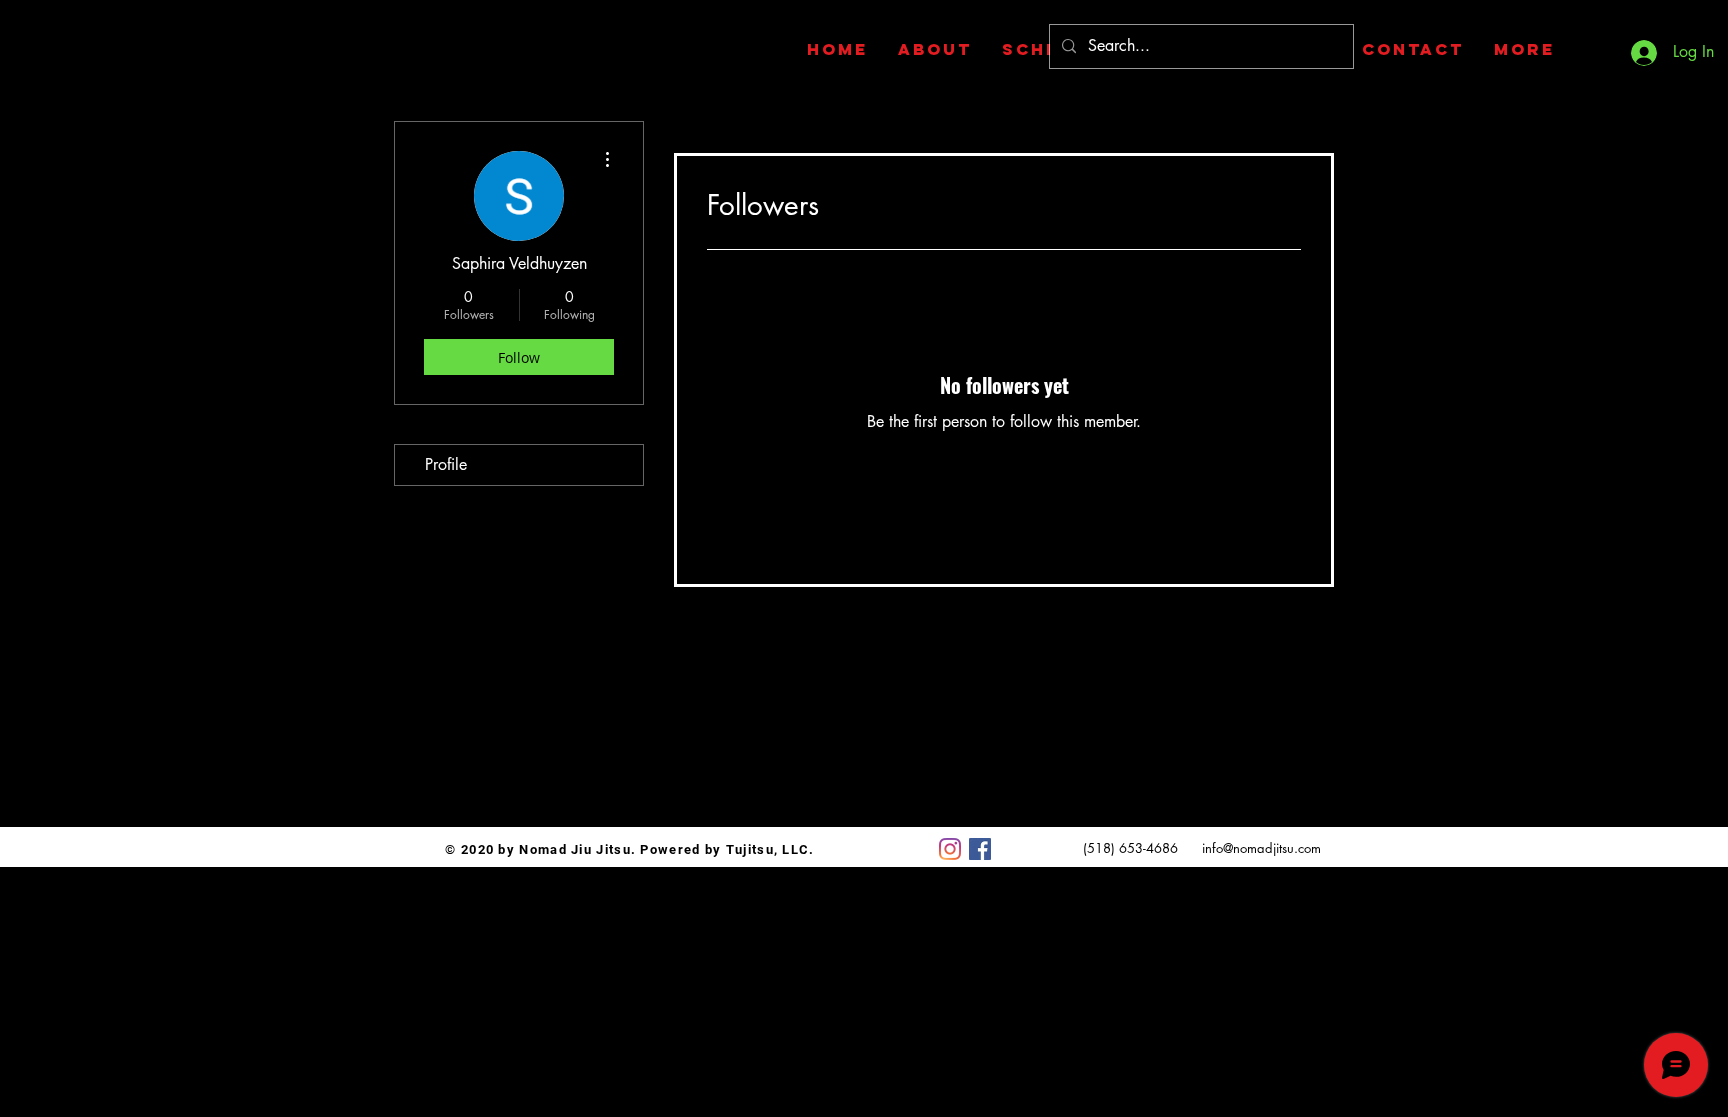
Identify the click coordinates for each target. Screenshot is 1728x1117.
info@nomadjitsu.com (1261, 848)
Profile (446, 464)
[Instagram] (950, 849)
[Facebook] (980, 849)
